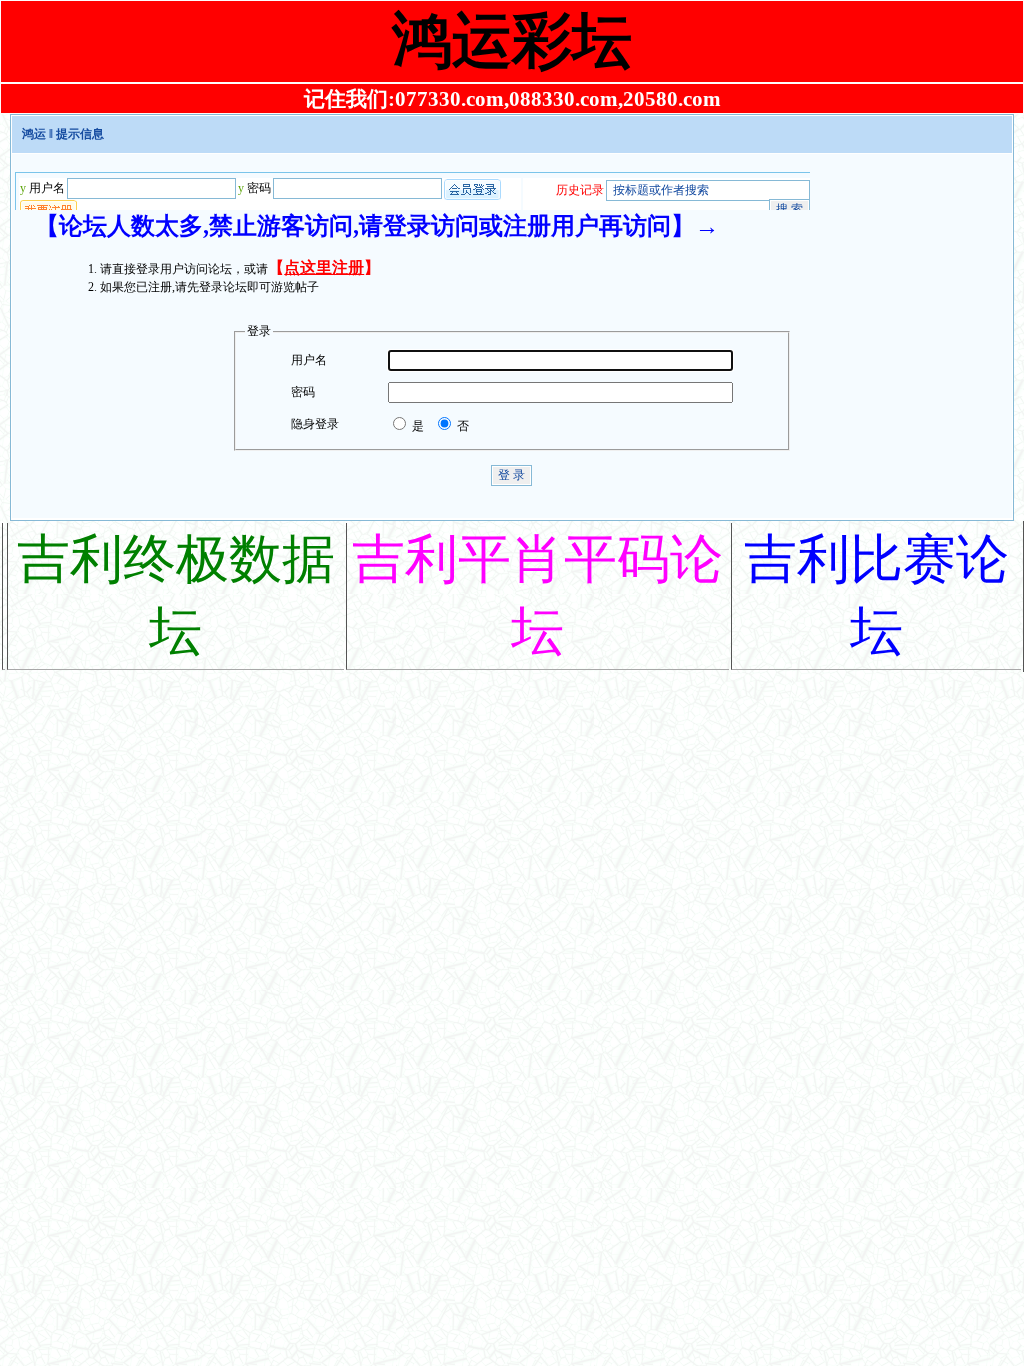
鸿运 (34, 134)
